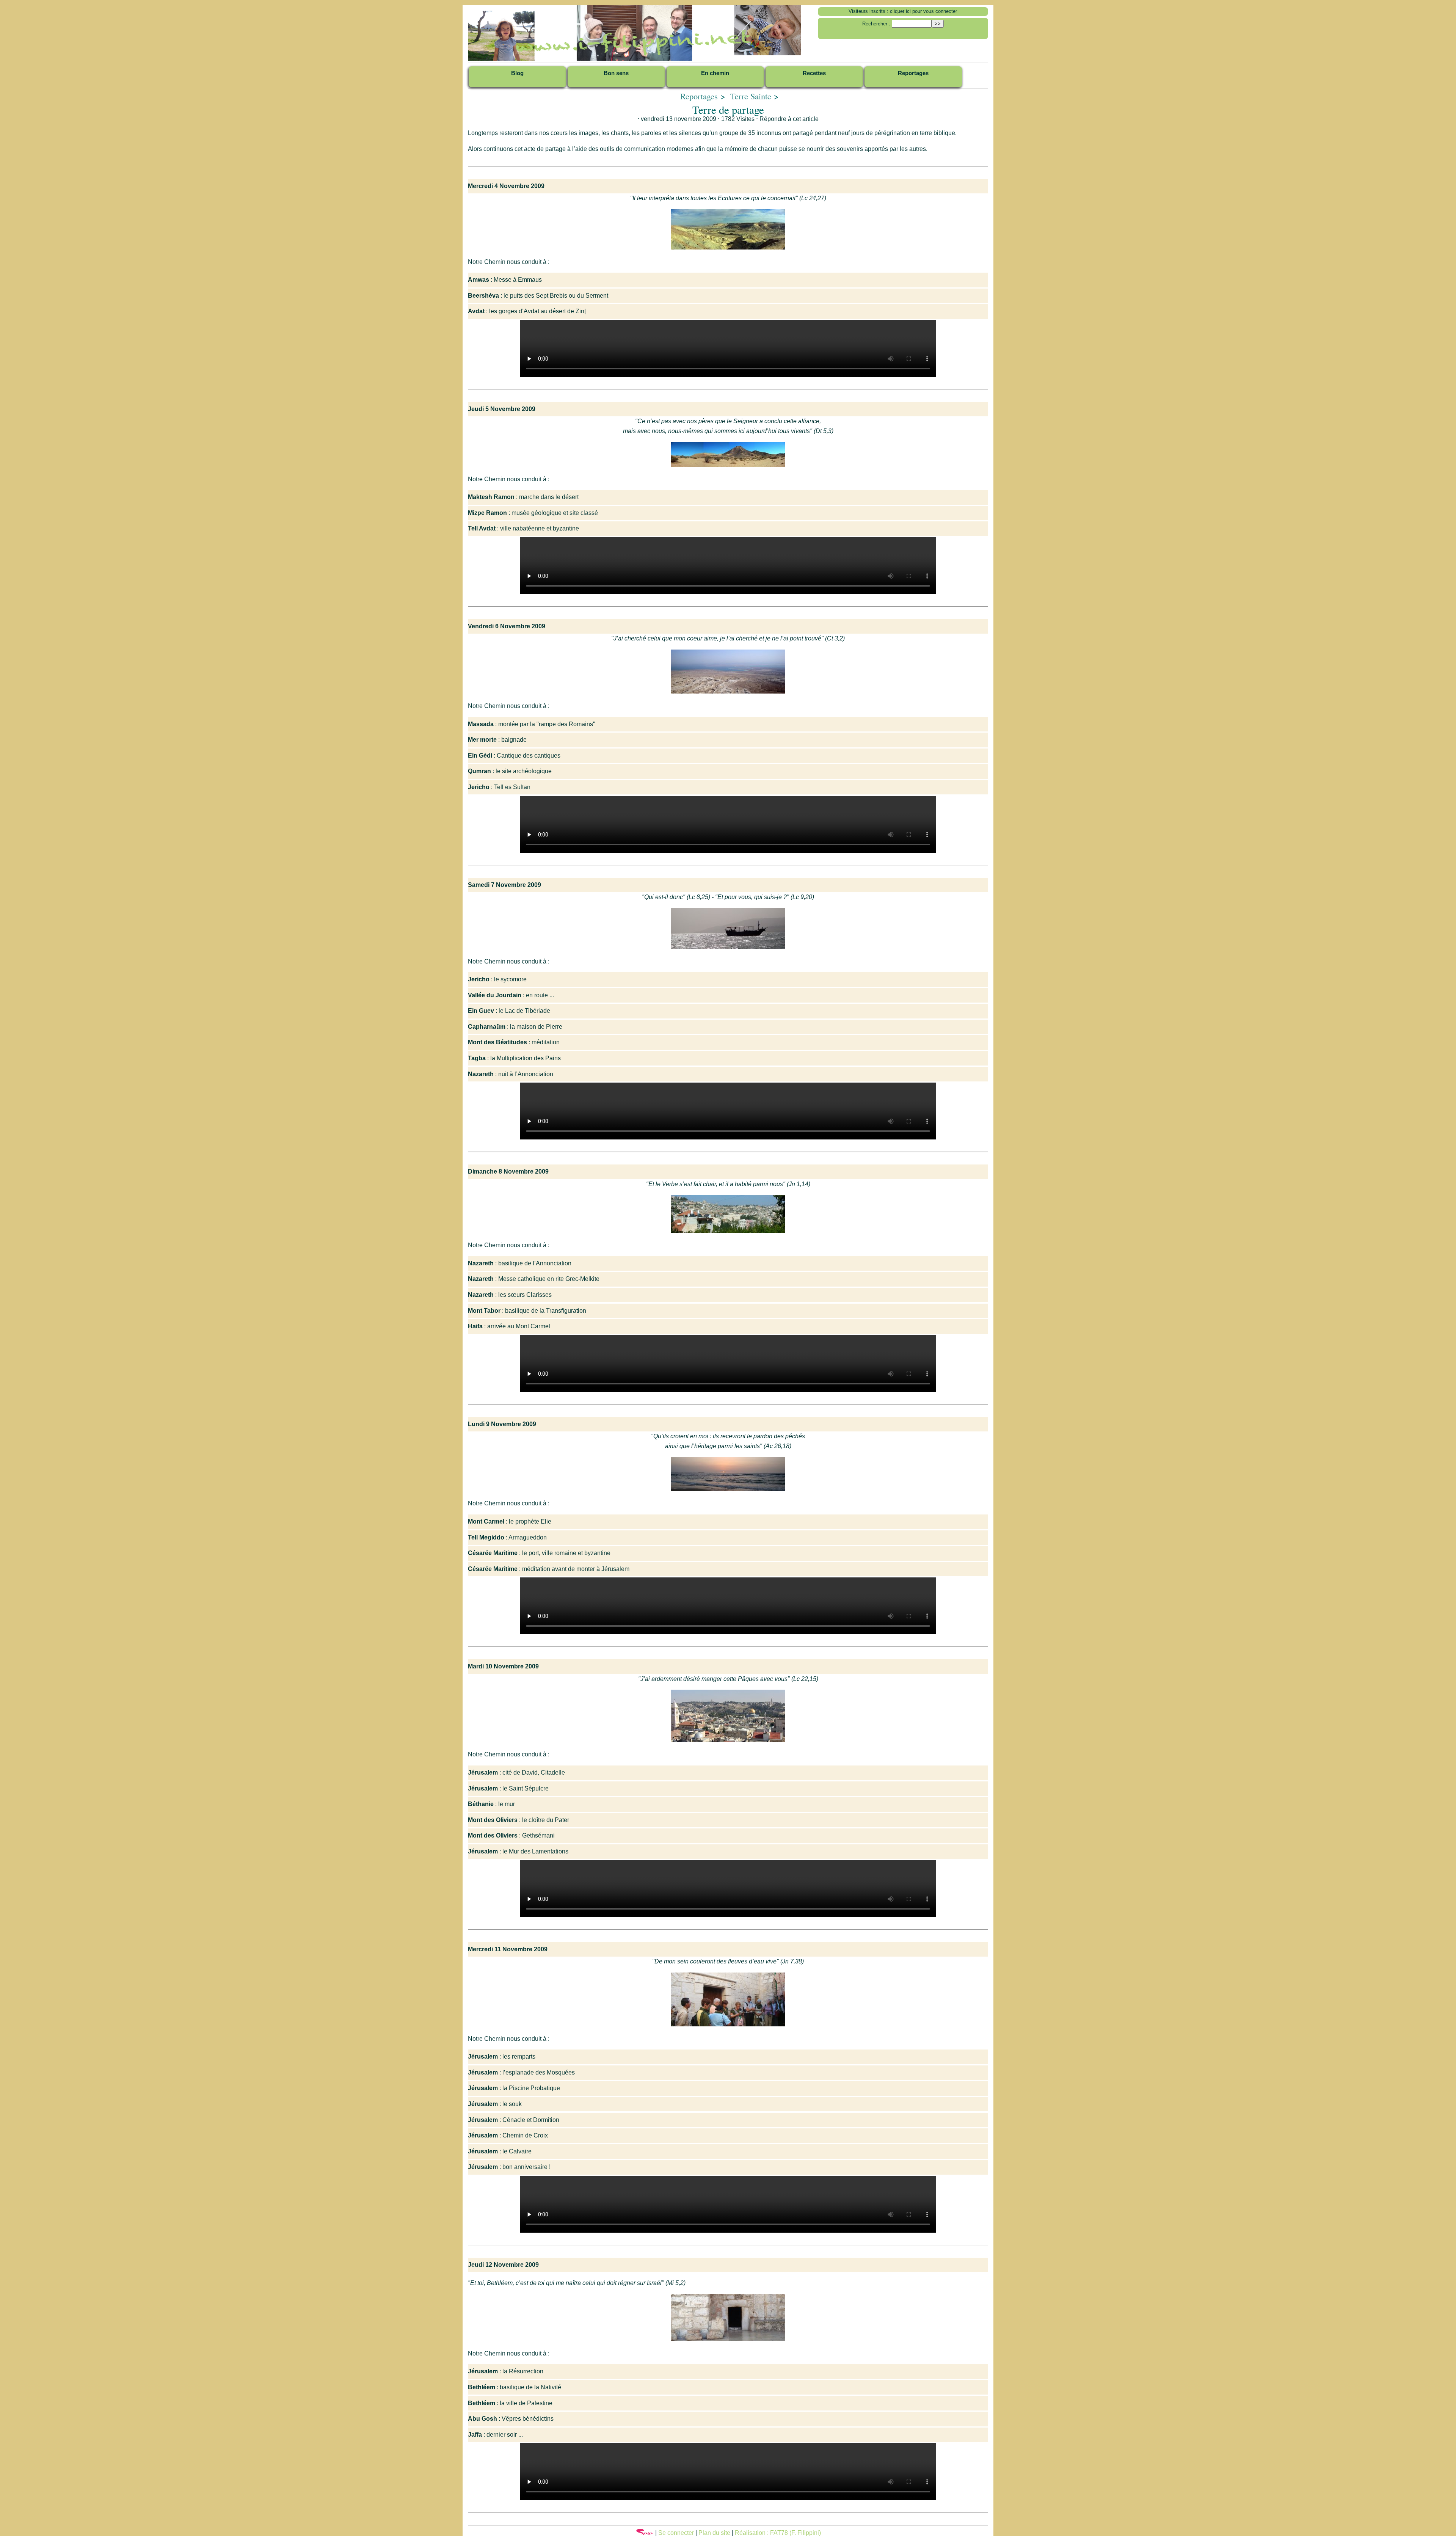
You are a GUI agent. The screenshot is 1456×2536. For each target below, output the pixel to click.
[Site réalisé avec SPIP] (645, 2533)
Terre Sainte (751, 96)
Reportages (699, 96)
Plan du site (714, 2533)
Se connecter (676, 2533)
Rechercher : (876, 24)
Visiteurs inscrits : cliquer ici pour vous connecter (903, 11)
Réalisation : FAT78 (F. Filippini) (778, 2533)
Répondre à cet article (789, 119)
